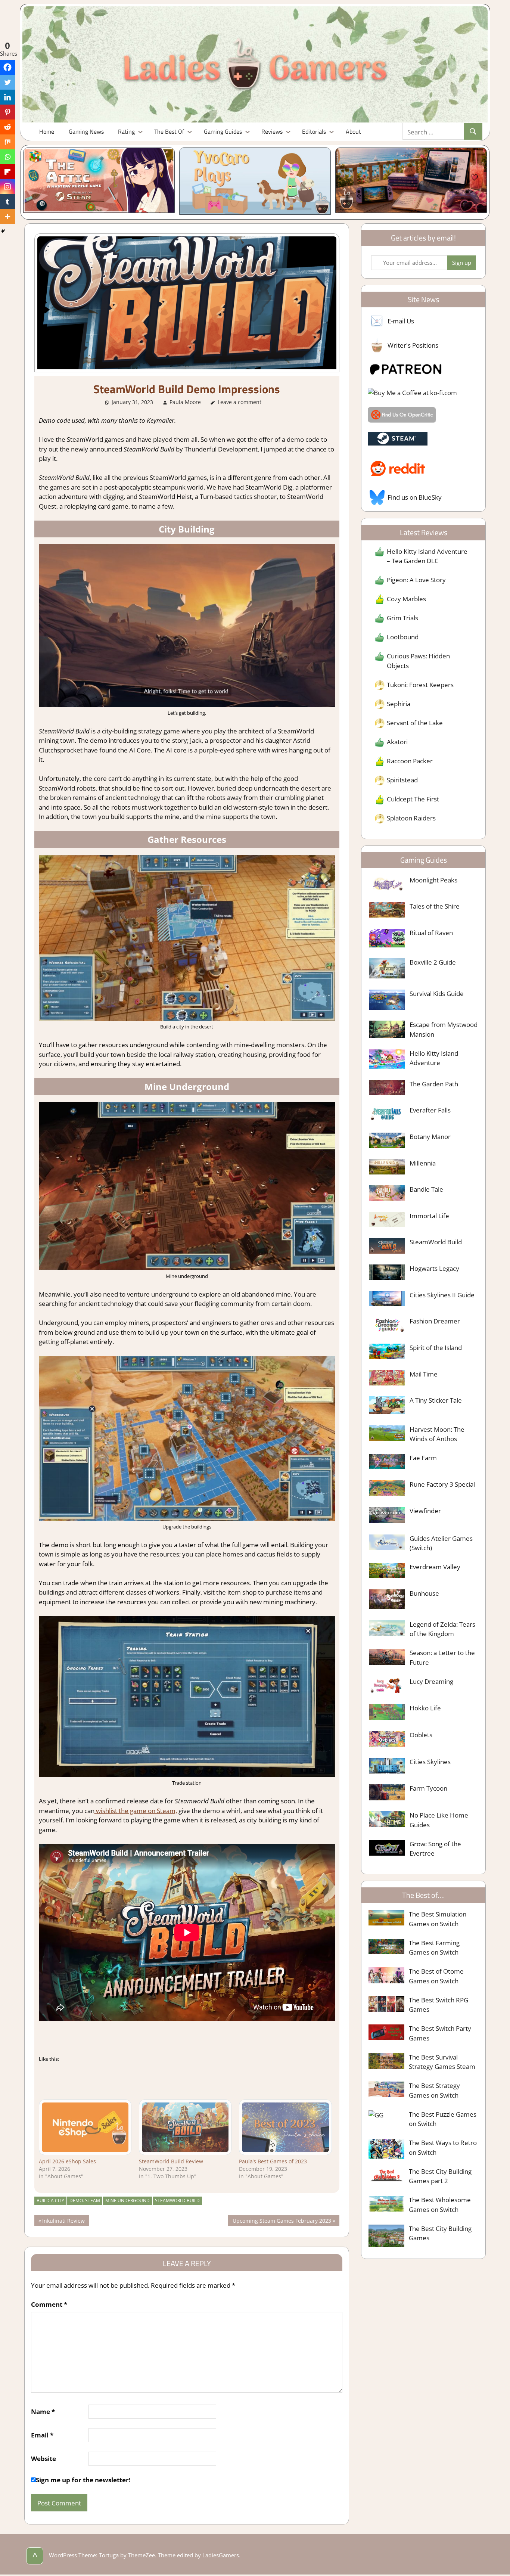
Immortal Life (429, 1216)
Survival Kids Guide (437, 994)
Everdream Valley (435, 1567)
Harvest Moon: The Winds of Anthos (437, 1434)
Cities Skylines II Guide (442, 1295)
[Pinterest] (7, 112)
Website (43, 2459)
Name (43, 2411)
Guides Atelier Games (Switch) (441, 1543)
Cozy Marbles (406, 599)
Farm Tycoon (428, 1788)
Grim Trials (402, 618)
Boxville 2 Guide (433, 962)
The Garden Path (434, 1084)
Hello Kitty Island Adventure (434, 1058)
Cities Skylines (430, 1762)
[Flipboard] (7, 172)
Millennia (423, 1163)
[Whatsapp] (7, 157)
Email (42, 2435)
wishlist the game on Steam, (136, 1811)
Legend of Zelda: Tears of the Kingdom (442, 1629)
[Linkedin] (7, 97)
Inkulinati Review (63, 2221)
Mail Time (424, 1374)
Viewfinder (425, 1511)
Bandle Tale (426, 1189)
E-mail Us (401, 321)
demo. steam (85, 2201)
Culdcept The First (413, 799)
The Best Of (169, 131)
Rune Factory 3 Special (442, 1484)
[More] (7, 217)
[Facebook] (7, 67)
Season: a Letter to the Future (442, 1658)
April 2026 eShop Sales (67, 2161)
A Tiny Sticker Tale (436, 1400)
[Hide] (3, 231)
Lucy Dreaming (431, 1681)
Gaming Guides (223, 131)
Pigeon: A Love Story (416, 580)
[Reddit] (7, 127)
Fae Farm (423, 1458)
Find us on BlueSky (415, 497)
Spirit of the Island (436, 1348)
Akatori (397, 742)
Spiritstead (402, 780)
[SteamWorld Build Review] (185, 2127)
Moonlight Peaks (433, 880)
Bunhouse (424, 1593)
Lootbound (403, 637)
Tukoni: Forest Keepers (420, 685)
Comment (49, 2304)
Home (47, 131)
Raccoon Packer (410, 761)
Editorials (314, 131)
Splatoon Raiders (411, 818)
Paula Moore (185, 402)
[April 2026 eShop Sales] (85, 2127)
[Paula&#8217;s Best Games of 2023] (285, 2127)
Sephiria (399, 704)
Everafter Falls (430, 1110)
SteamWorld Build (177, 2201)
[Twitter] (7, 82)
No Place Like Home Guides (439, 1820)
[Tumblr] (7, 202)
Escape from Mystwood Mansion (444, 1029)
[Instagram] (7, 187)
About (353, 131)
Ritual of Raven (431, 933)
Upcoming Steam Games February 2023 (282, 2221)
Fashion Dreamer (435, 1321)
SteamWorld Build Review (171, 2161)
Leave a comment (240, 402)
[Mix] (7, 142)
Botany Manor (430, 1137)
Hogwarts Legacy (434, 1268)
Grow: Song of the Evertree (435, 1849)
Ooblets (421, 1735)
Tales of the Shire (435, 906)
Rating (126, 131)
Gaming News (86, 131)
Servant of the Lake (415, 723)
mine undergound (127, 2201)
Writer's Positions (413, 345)
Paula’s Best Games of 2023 (273, 2161)
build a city (50, 2201)
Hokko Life (425, 1708)
